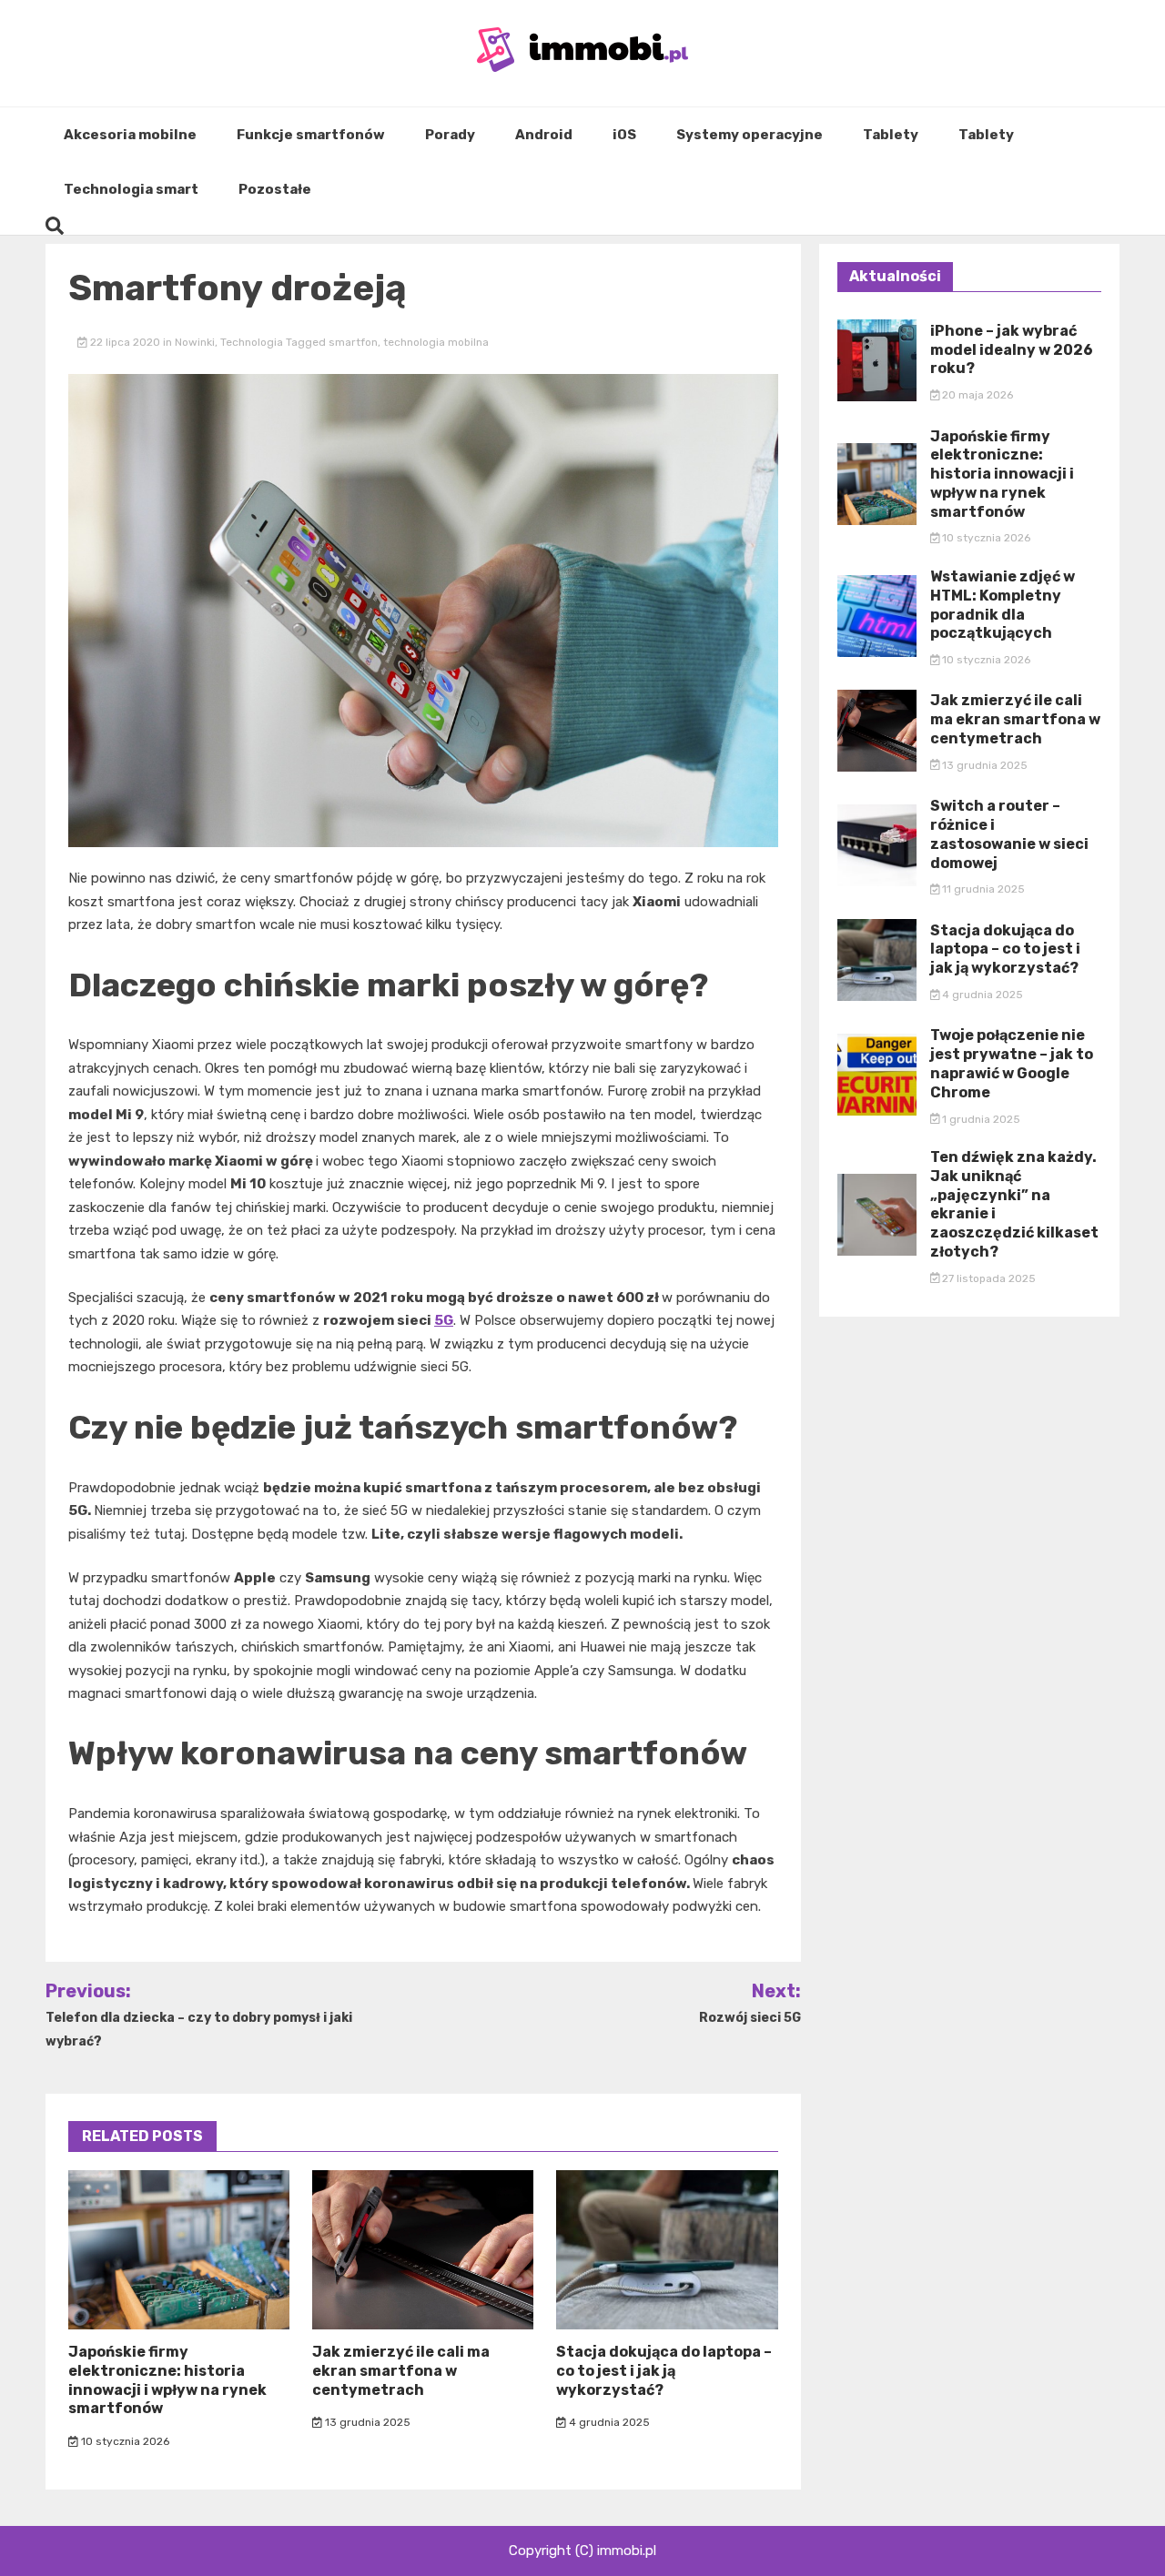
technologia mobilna (436, 342)
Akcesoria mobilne (130, 135)
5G (444, 1320)
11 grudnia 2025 (982, 889)
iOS (624, 135)
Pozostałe (275, 189)
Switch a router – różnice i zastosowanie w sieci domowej (1009, 834)
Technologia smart (131, 189)
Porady (450, 135)
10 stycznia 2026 (124, 2441)
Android (544, 135)
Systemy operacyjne (750, 135)
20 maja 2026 (976, 395)
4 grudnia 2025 (608, 2422)
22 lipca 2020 (125, 342)
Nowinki (195, 342)
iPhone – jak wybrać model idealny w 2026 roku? (1012, 350)
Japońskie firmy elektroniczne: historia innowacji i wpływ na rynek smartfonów (167, 2380)
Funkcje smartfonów (311, 135)
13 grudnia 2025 (366, 2422)
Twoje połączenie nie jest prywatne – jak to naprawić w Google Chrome (1012, 1063)
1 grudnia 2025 (980, 1119)
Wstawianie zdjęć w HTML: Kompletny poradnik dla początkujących (1003, 605)
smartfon (353, 342)
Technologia (252, 342)
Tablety (891, 135)
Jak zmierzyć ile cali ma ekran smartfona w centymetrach (401, 2371)
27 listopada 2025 (988, 1278)
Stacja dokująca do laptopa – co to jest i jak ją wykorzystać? (664, 2371)
